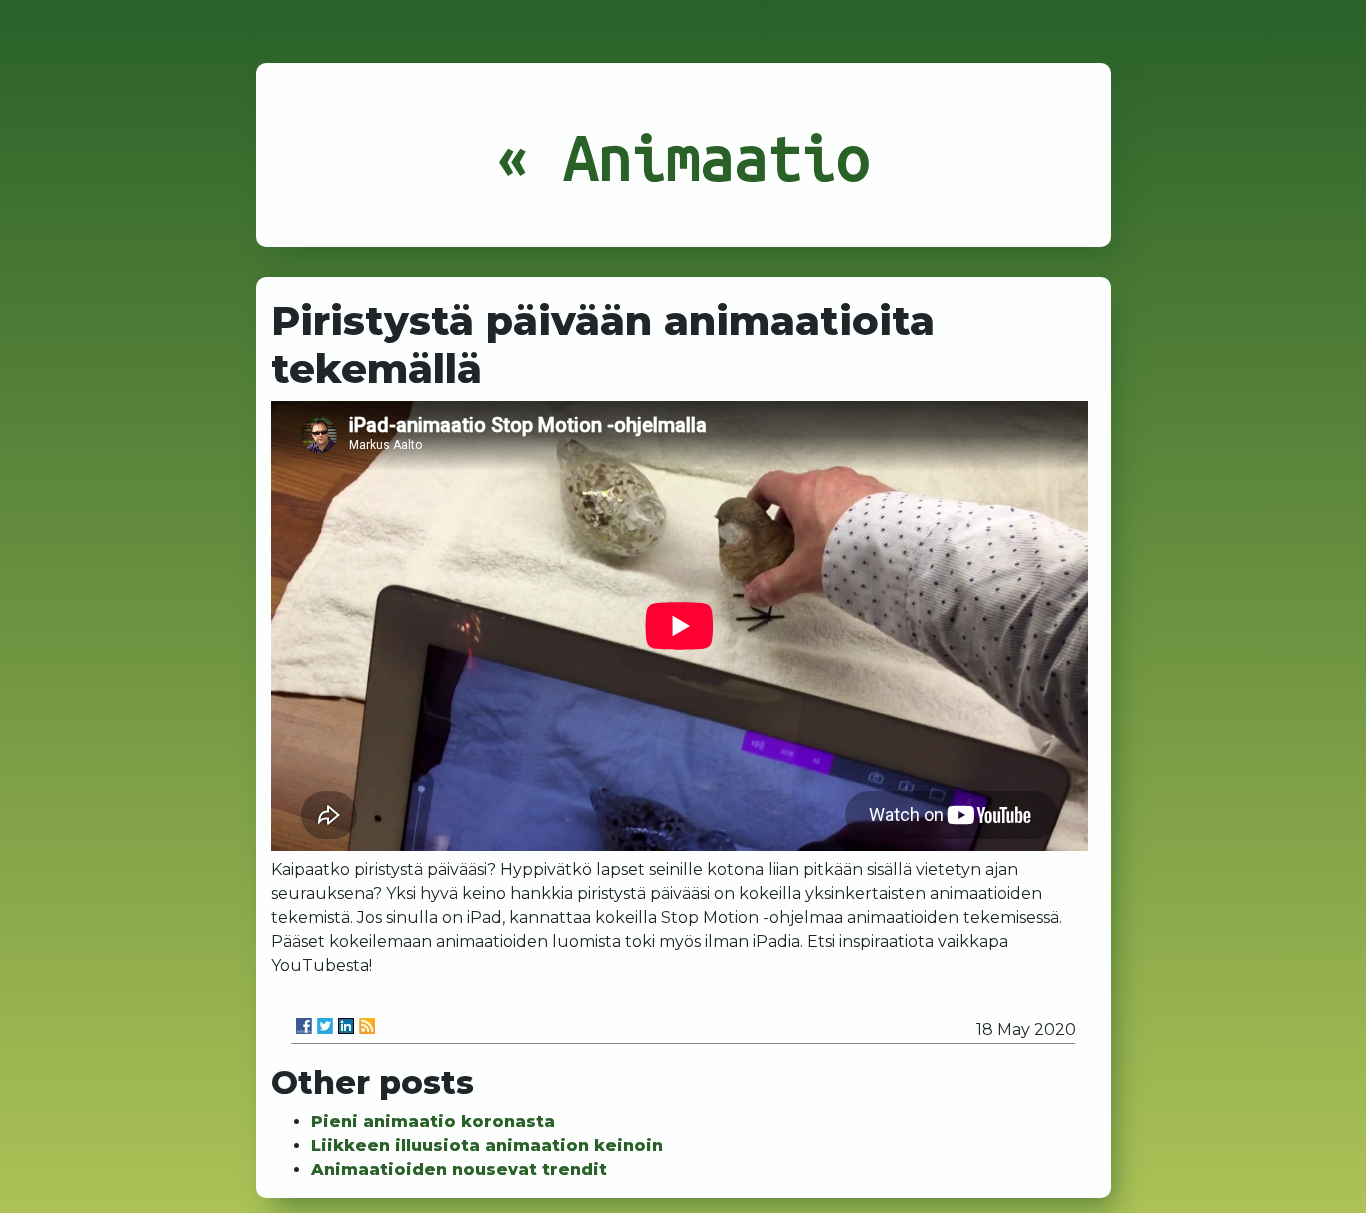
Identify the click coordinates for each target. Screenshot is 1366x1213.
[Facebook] (304, 1026)
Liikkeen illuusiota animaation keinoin (487, 1145)
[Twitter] (325, 1026)
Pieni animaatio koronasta (433, 1121)
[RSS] (367, 1026)
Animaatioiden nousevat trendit (459, 1169)
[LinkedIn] (346, 1026)
